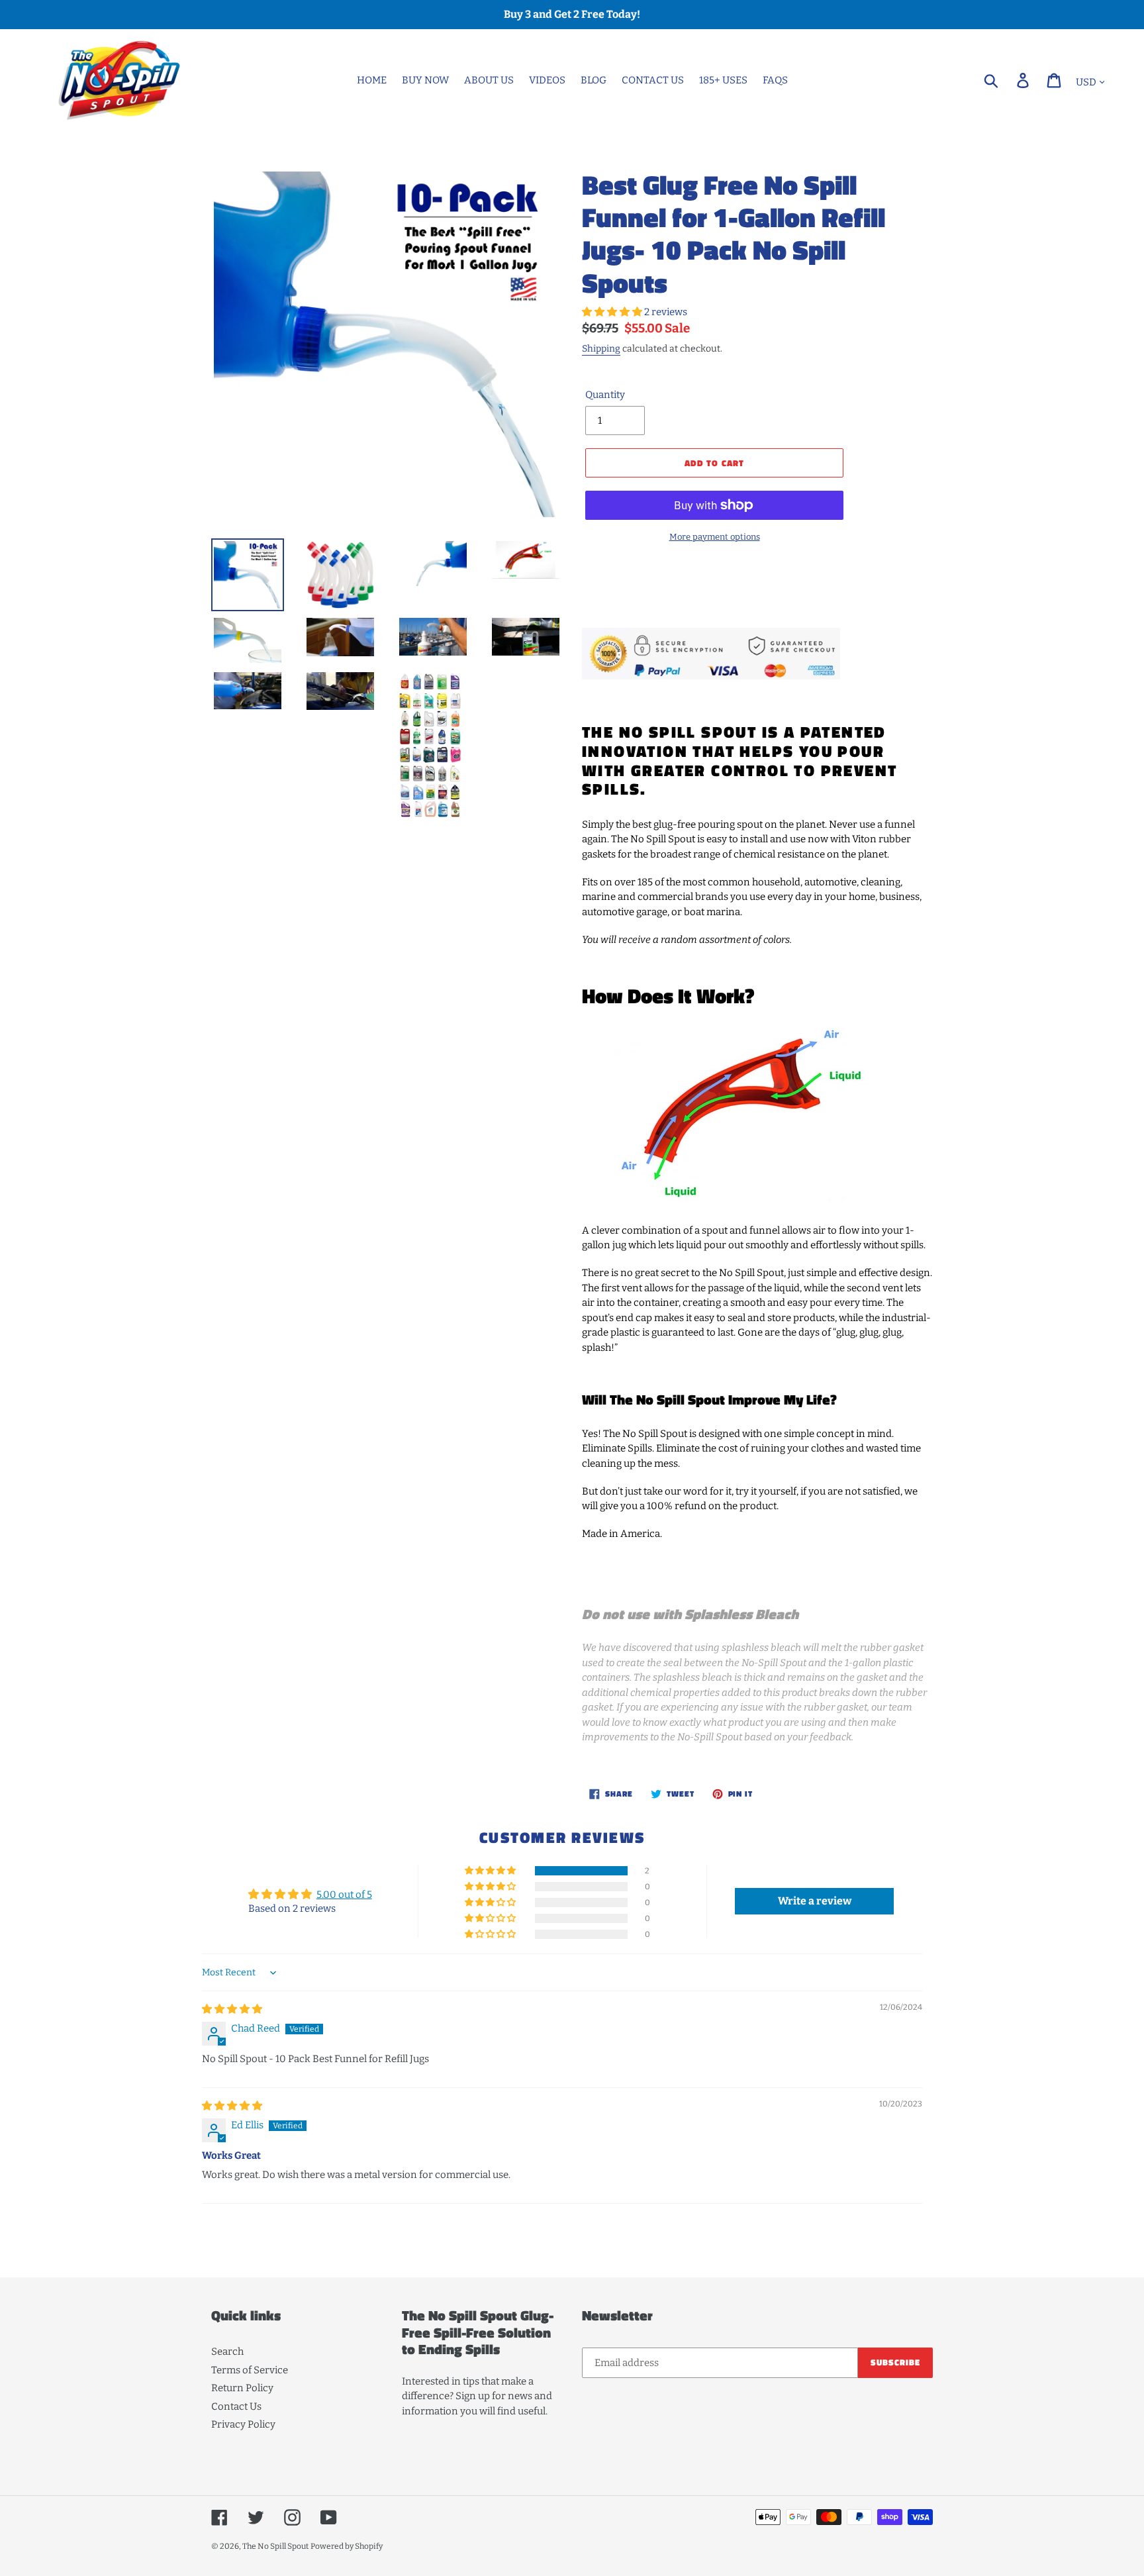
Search (227, 2352)
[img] (232, 2009)
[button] (613, 312)
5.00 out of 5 (344, 1895)
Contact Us (236, 2406)
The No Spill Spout (275, 2546)
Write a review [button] (815, 1901)
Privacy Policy (243, 2424)
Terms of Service (250, 2370)
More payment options (715, 537)
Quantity (605, 395)
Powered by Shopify (347, 2546)
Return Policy (242, 2388)
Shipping (601, 349)
